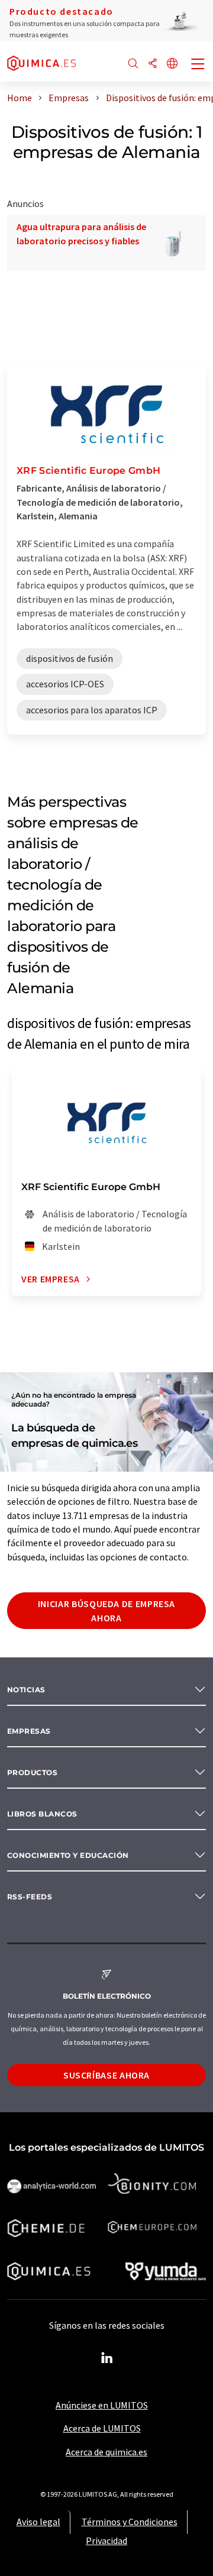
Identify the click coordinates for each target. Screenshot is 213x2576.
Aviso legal (38, 2522)
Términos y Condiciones (130, 2522)
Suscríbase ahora (106, 2075)
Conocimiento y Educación (68, 1855)
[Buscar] (133, 64)
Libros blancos (42, 1814)
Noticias (26, 1690)
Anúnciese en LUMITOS (102, 2405)
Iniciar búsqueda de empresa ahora (106, 1611)
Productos (32, 1772)
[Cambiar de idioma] (172, 64)
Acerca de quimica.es (106, 2452)
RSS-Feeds (30, 1897)
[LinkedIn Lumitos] (106, 2358)
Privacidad (106, 2541)
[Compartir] (153, 64)
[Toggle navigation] (198, 65)
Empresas (29, 1731)
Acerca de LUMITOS (102, 2428)
